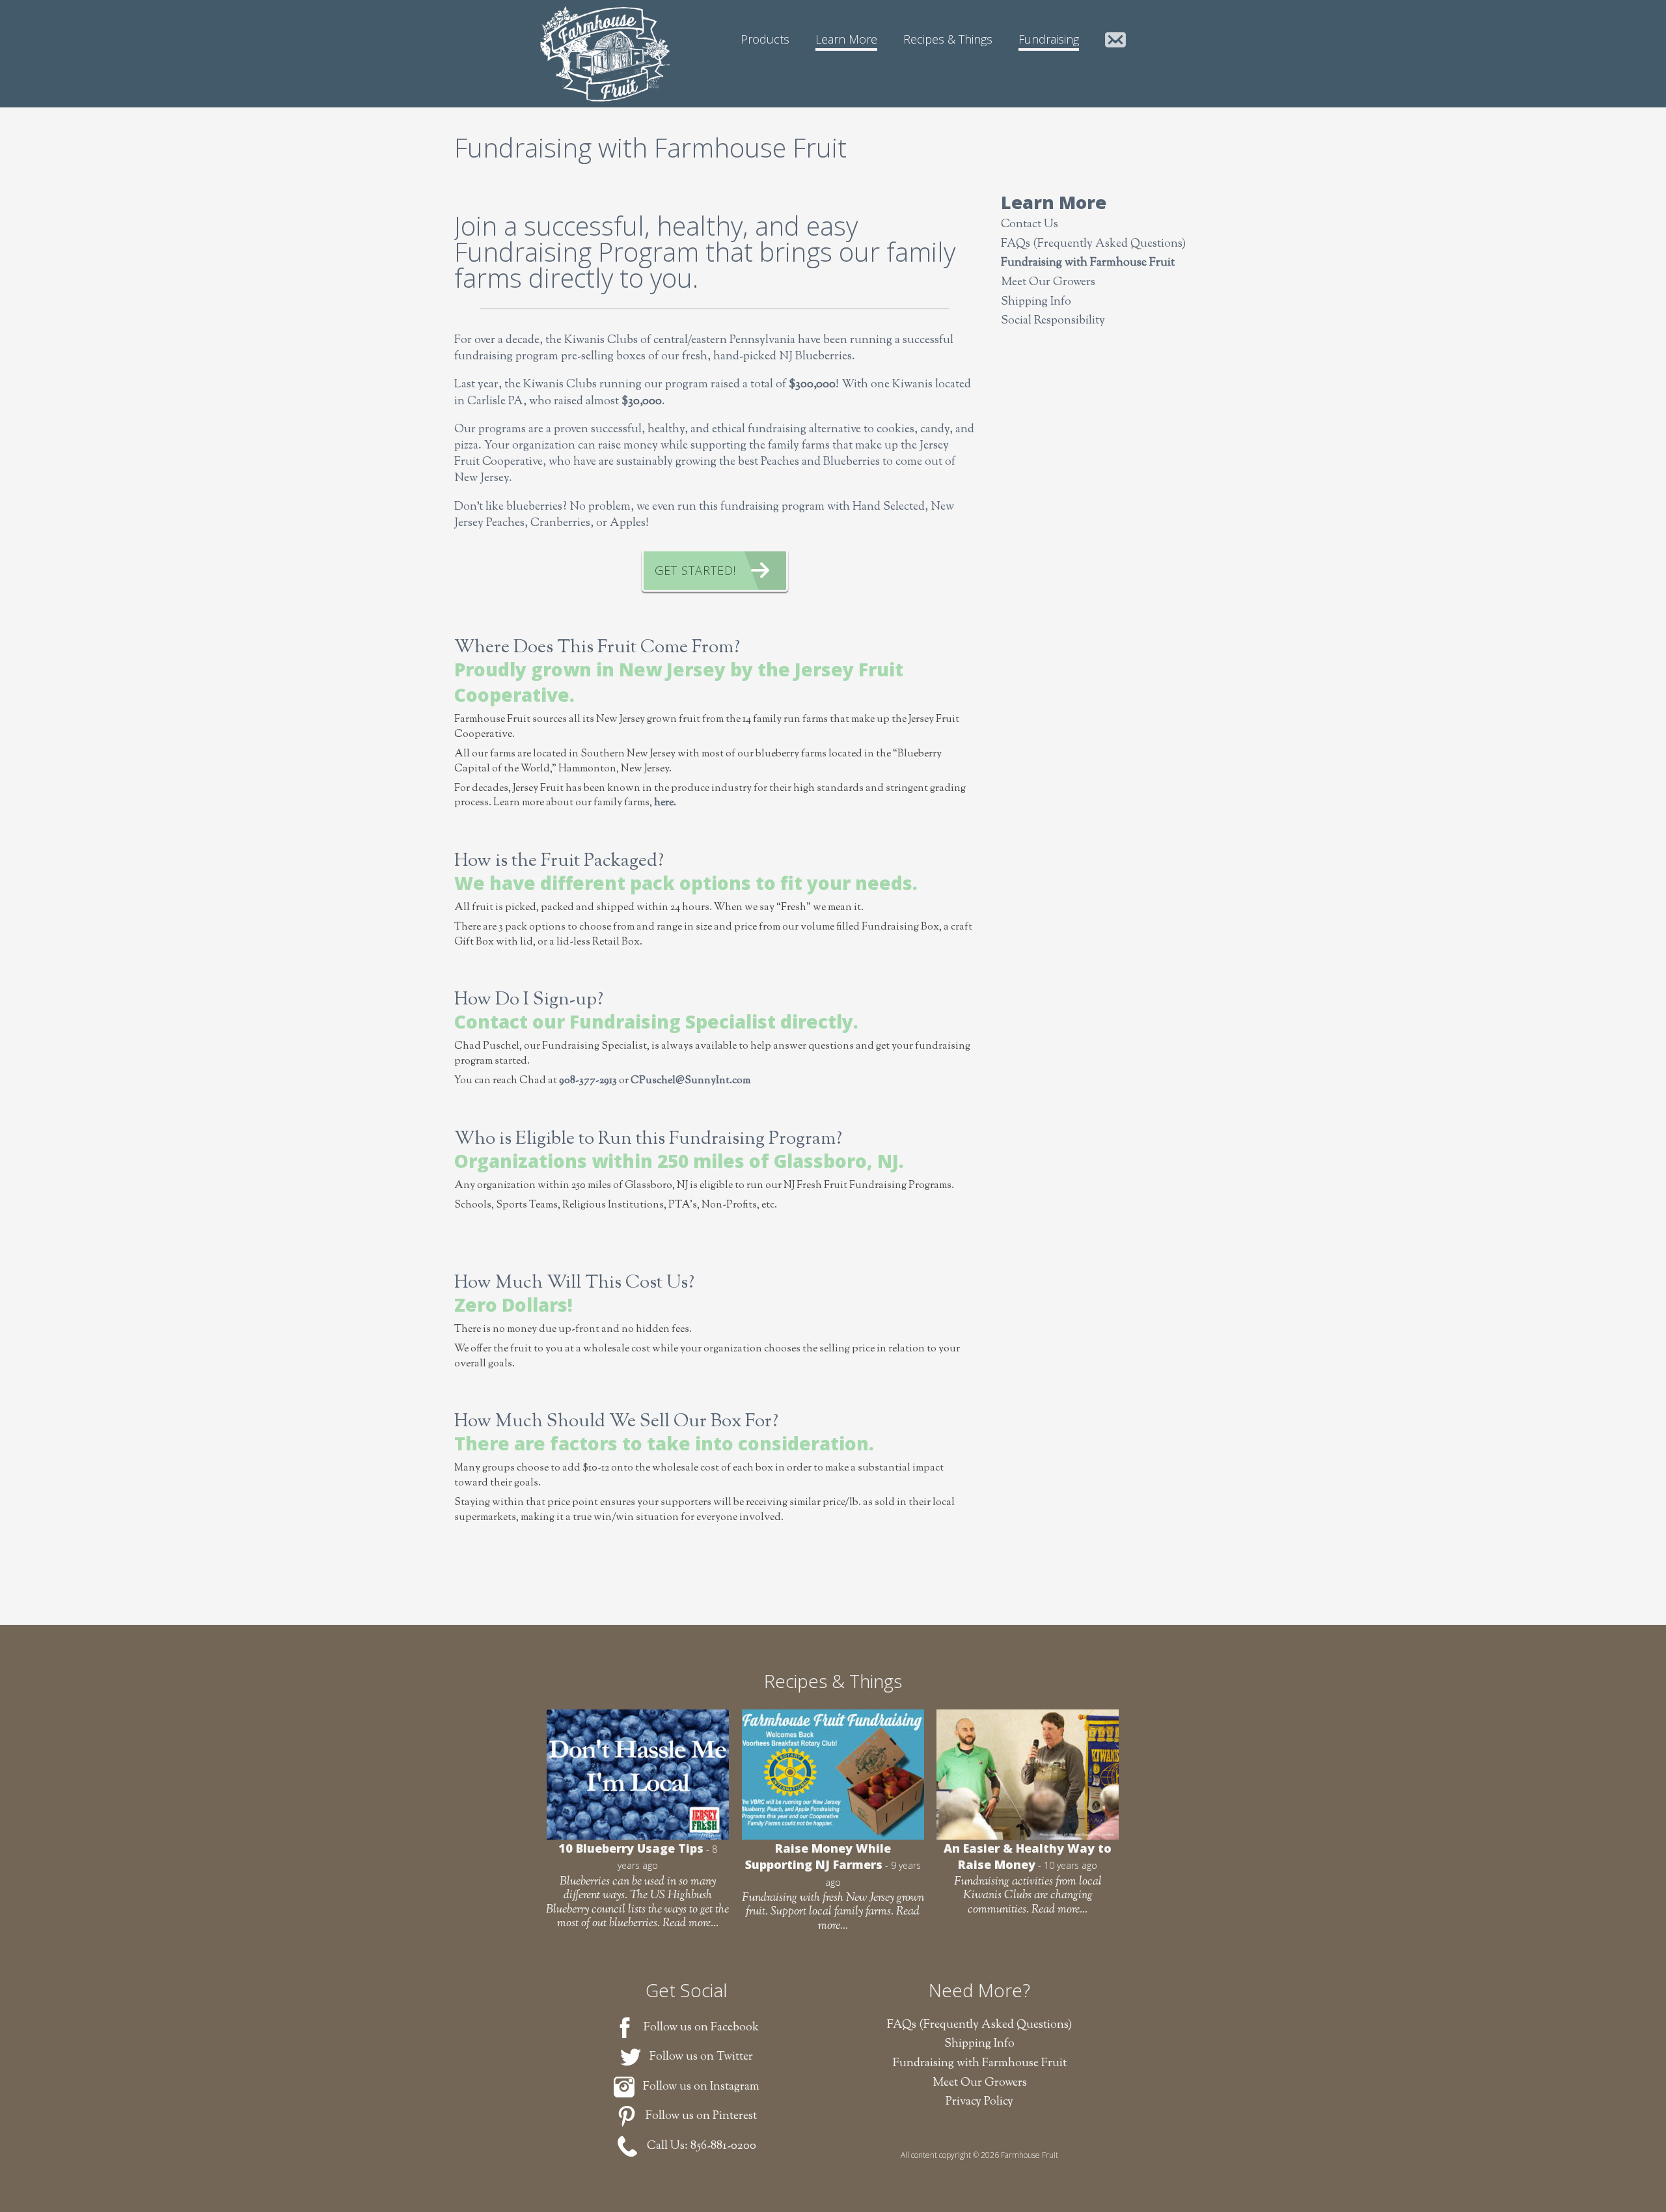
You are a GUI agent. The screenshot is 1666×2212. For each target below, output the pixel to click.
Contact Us (1115, 41)
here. (665, 803)
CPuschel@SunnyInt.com (690, 1081)
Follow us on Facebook (701, 2028)
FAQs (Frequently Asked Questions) (1093, 244)
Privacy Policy (979, 2102)
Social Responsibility (1053, 321)
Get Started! (695, 570)
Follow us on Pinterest (701, 2116)
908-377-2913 (588, 1081)
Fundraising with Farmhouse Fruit (1088, 263)
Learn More (846, 39)
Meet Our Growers (1048, 283)
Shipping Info (1036, 302)
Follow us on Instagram (701, 2087)
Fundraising (1049, 39)
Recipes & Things (948, 39)
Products (765, 39)
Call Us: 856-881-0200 (702, 2146)
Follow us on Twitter (701, 2057)
